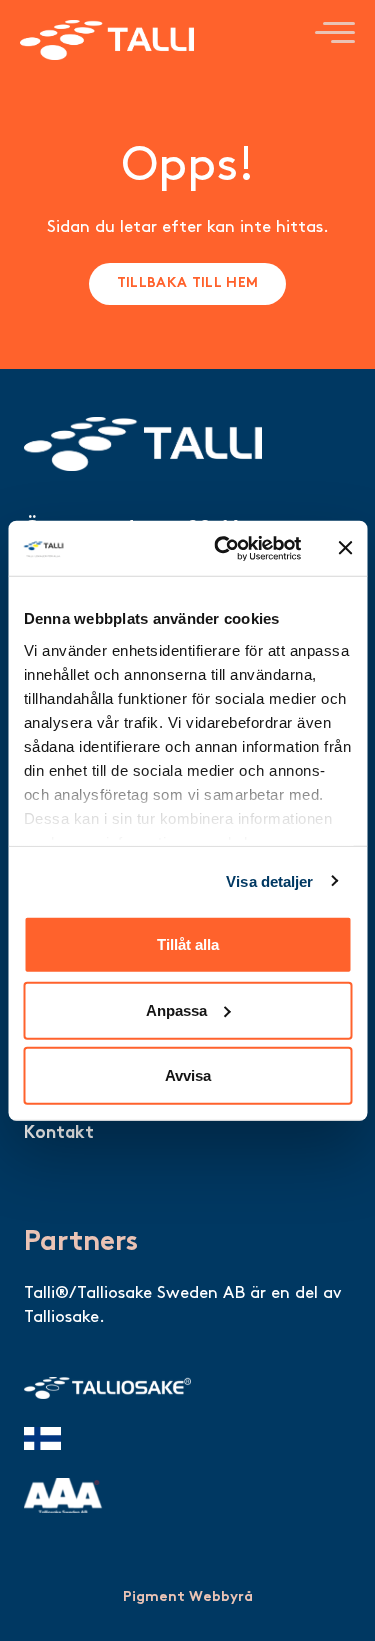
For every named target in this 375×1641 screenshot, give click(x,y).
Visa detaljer (269, 880)
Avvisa (188, 1075)
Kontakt (59, 1133)
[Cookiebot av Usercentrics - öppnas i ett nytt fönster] (223, 548)
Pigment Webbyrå (188, 1597)
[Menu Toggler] (335, 32)
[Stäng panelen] (345, 548)
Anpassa (176, 1009)
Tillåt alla (188, 944)
